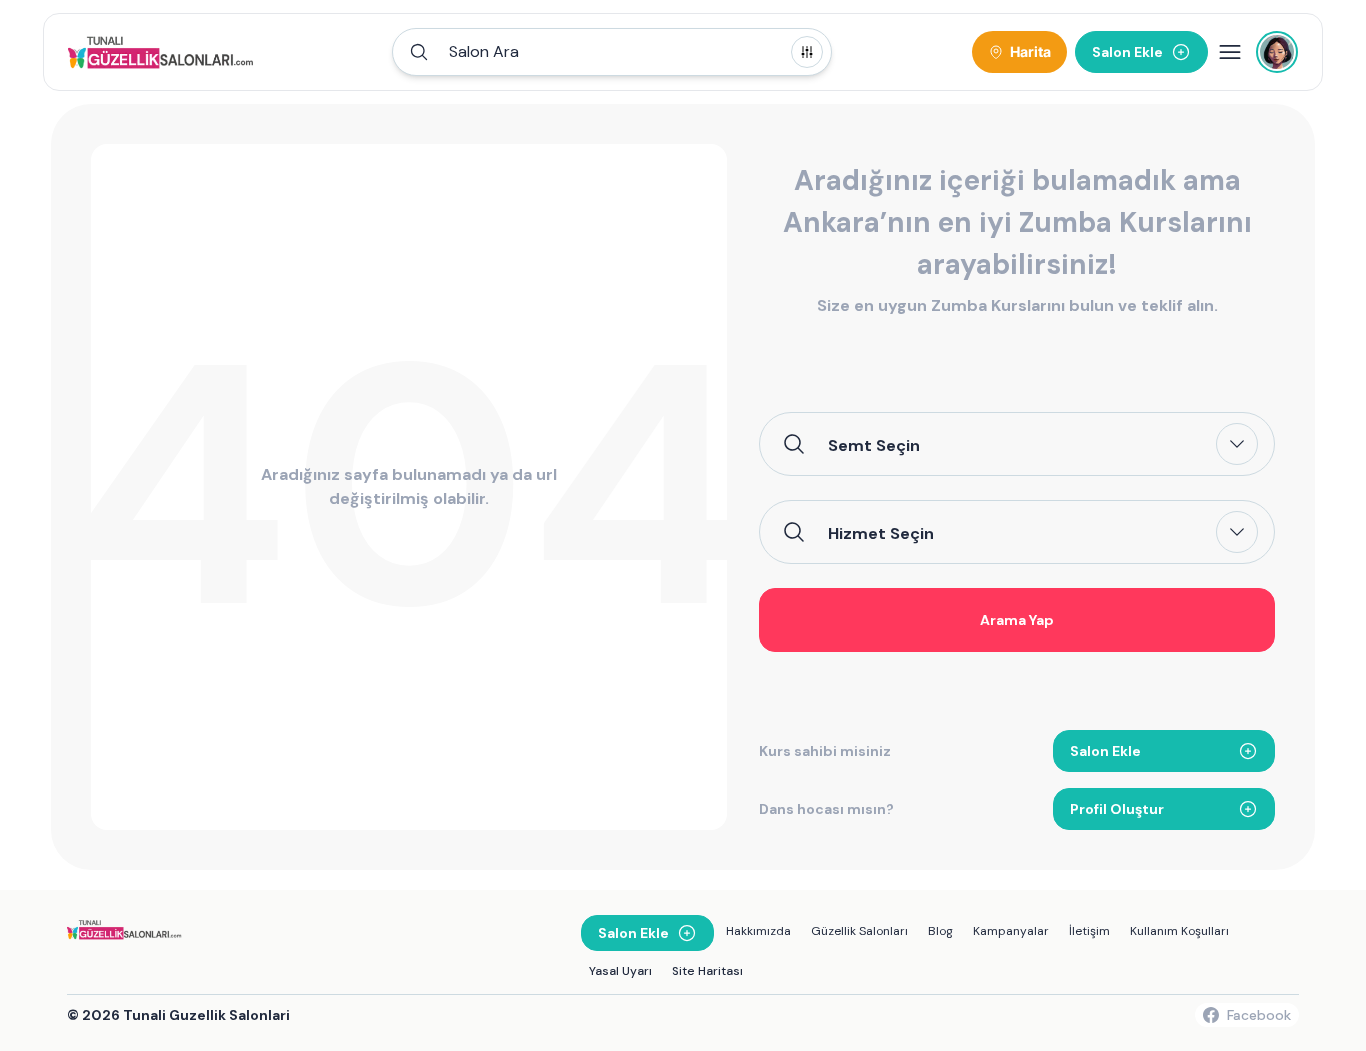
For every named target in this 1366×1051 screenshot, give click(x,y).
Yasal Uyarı (620, 971)
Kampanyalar (1011, 931)
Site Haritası (707, 971)
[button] (612, 52)
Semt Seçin (874, 445)
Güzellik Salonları (859, 931)
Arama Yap (1017, 620)
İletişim (1089, 931)
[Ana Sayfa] (163, 52)
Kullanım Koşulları (1179, 931)
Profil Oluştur (1117, 809)
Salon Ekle (1105, 751)
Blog (940, 931)
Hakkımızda (758, 931)
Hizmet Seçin (881, 533)
